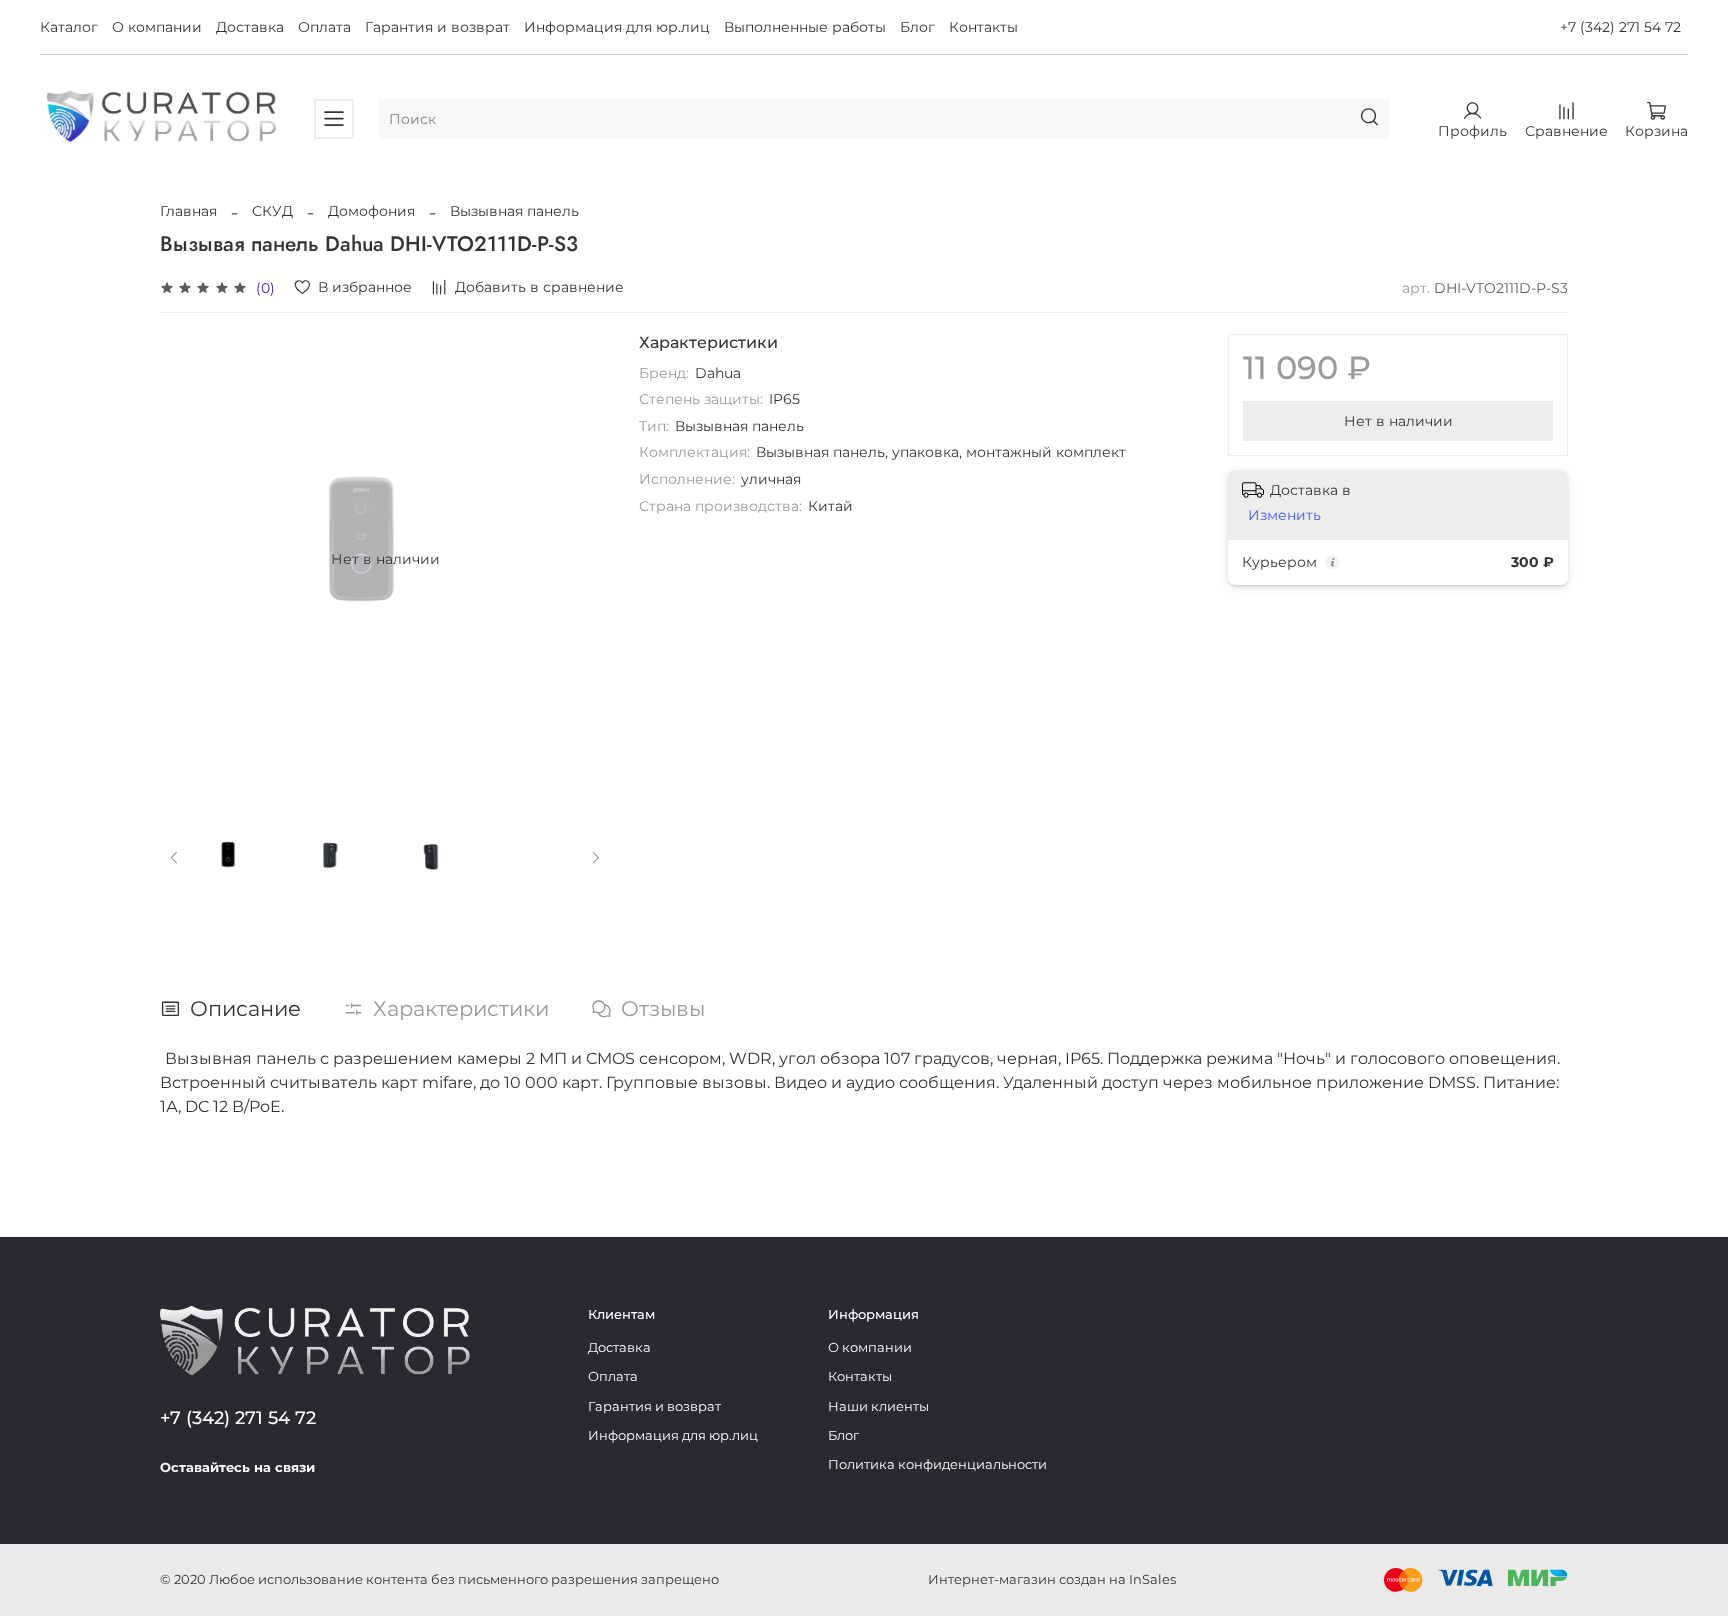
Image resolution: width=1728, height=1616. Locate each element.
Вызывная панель (514, 211)
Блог (917, 27)
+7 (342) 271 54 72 (1620, 27)
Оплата (324, 27)
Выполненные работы (805, 27)
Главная (188, 211)
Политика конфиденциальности (937, 1464)
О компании (157, 27)
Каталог (69, 27)
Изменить (1284, 515)
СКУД (272, 211)
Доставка (250, 27)
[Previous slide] (188, 559)
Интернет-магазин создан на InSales (1052, 1579)
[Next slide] (583, 559)
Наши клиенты (878, 1406)
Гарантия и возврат (437, 27)
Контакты (983, 27)
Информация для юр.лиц (617, 27)
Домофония (371, 211)
